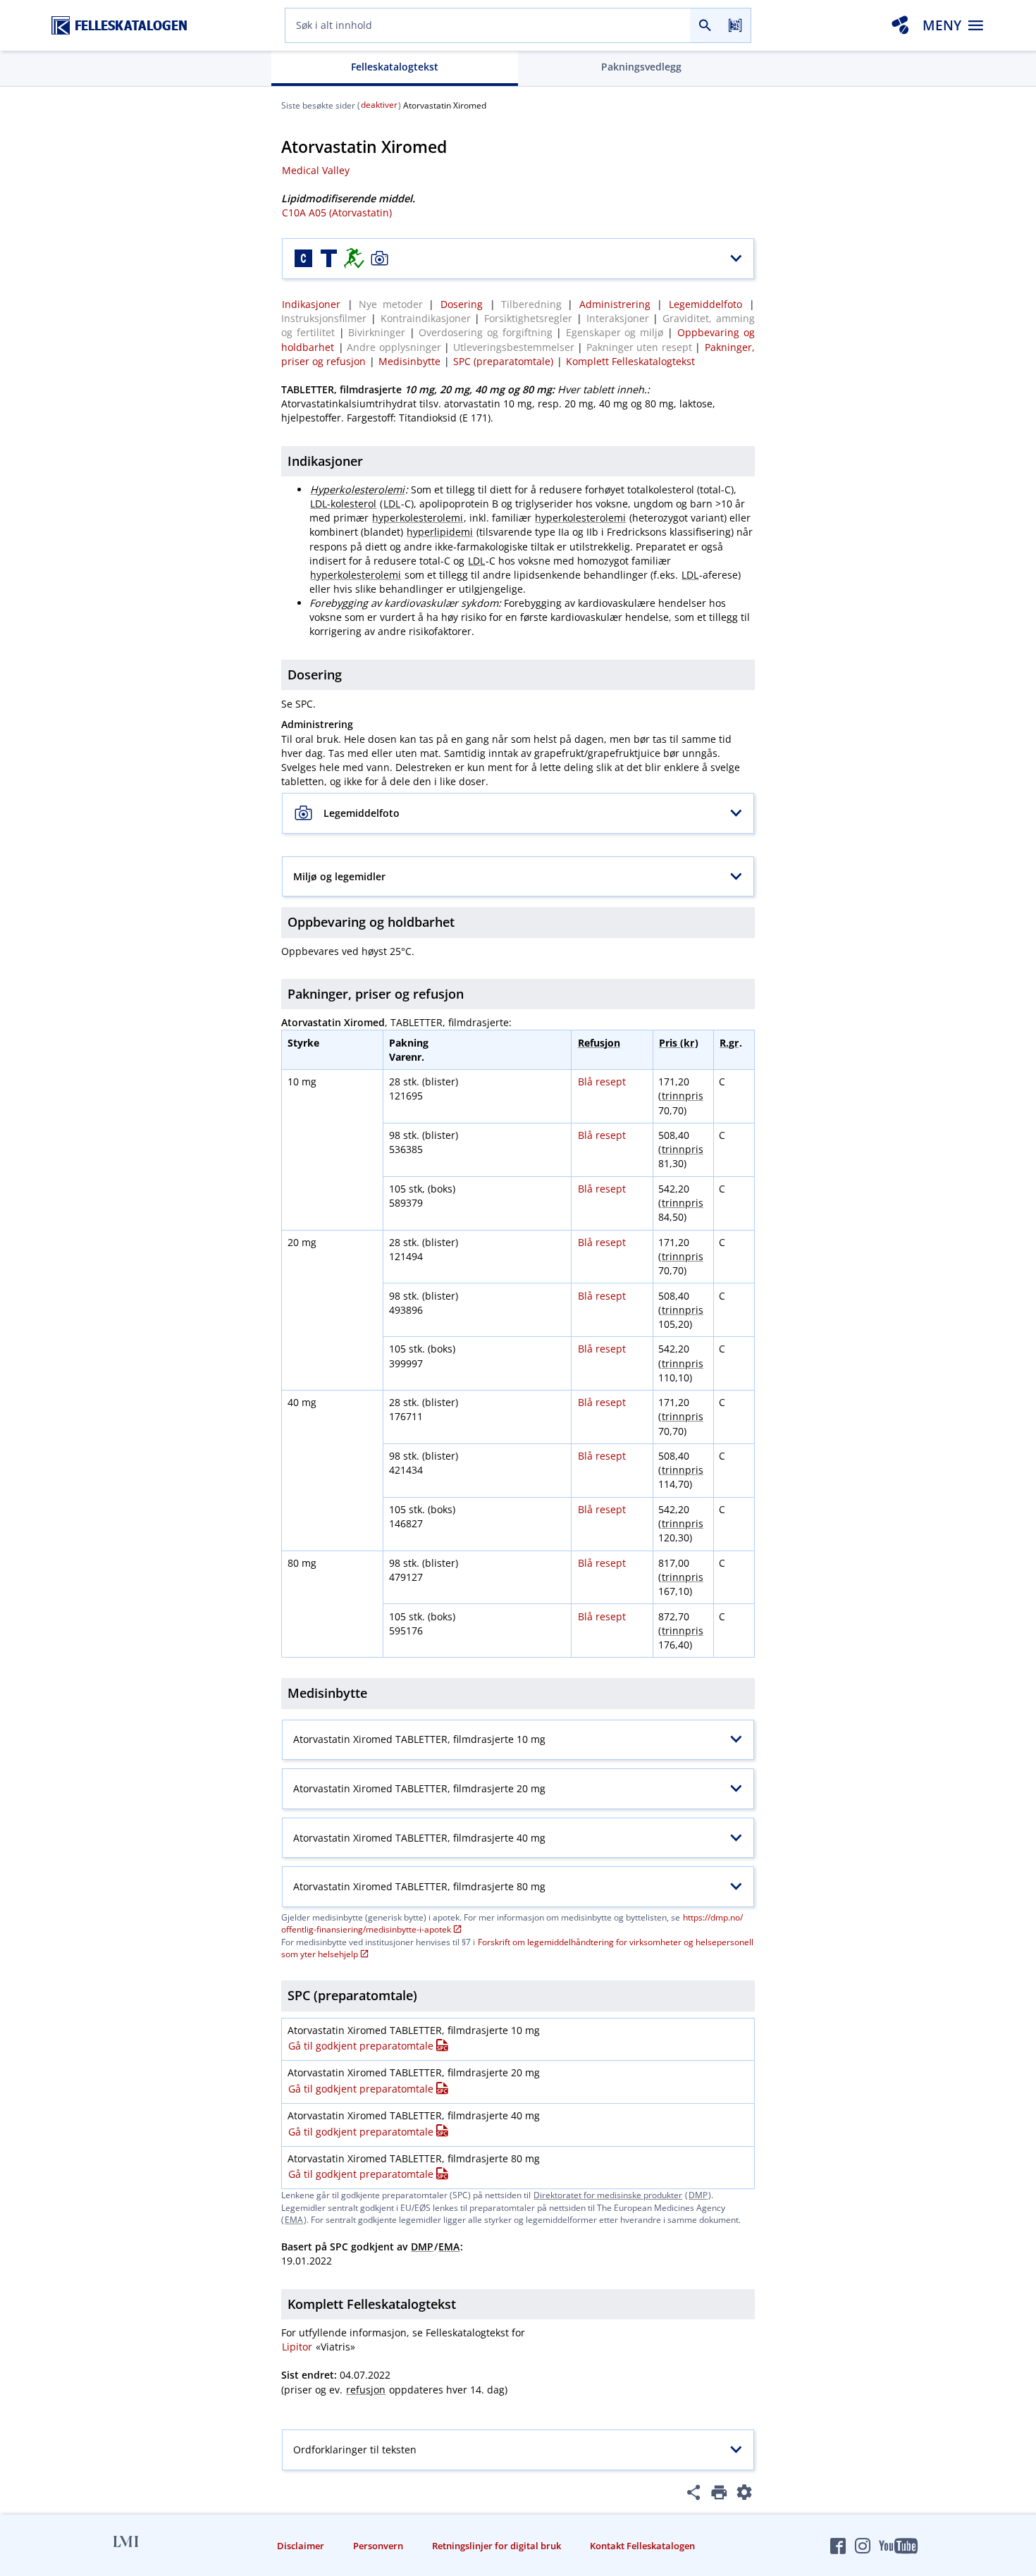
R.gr (729, 1043)
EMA (294, 2220)
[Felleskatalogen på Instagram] (863, 2546)
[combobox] (488, 25)
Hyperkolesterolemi (357, 489)
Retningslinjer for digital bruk (497, 2546)
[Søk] (705, 25)
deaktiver (379, 105)
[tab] (395, 68)
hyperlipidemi (440, 532)
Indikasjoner (311, 304)
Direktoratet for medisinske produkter (608, 2195)
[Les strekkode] (735, 25)
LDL (392, 504)
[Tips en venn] (694, 2495)
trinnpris (683, 1096)
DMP (698, 2195)
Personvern (378, 2546)
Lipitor (297, 2347)
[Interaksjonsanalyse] (900, 25)
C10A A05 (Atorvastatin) (337, 212)
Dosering (462, 304)
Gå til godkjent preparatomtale (361, 2046)
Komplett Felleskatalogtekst (630, 361)
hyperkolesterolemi (418, 518)
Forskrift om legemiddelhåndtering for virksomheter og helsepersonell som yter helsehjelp (517, 1948)
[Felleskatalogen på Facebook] (838, 2546)
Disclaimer (301, 2546)
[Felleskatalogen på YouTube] (898, 2546)
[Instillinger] (745, 2495)
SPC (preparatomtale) (503, 361)
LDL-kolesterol (343, 504)
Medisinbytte (409, 361)
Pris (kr (677, 1043)
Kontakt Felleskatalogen (642, 2546)
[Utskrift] (719, 2495)
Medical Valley (316, 170)
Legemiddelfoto (705, 304)
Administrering (615, 304)
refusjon (366, 2390)
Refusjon (599, 1043)
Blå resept (602, 1081)
